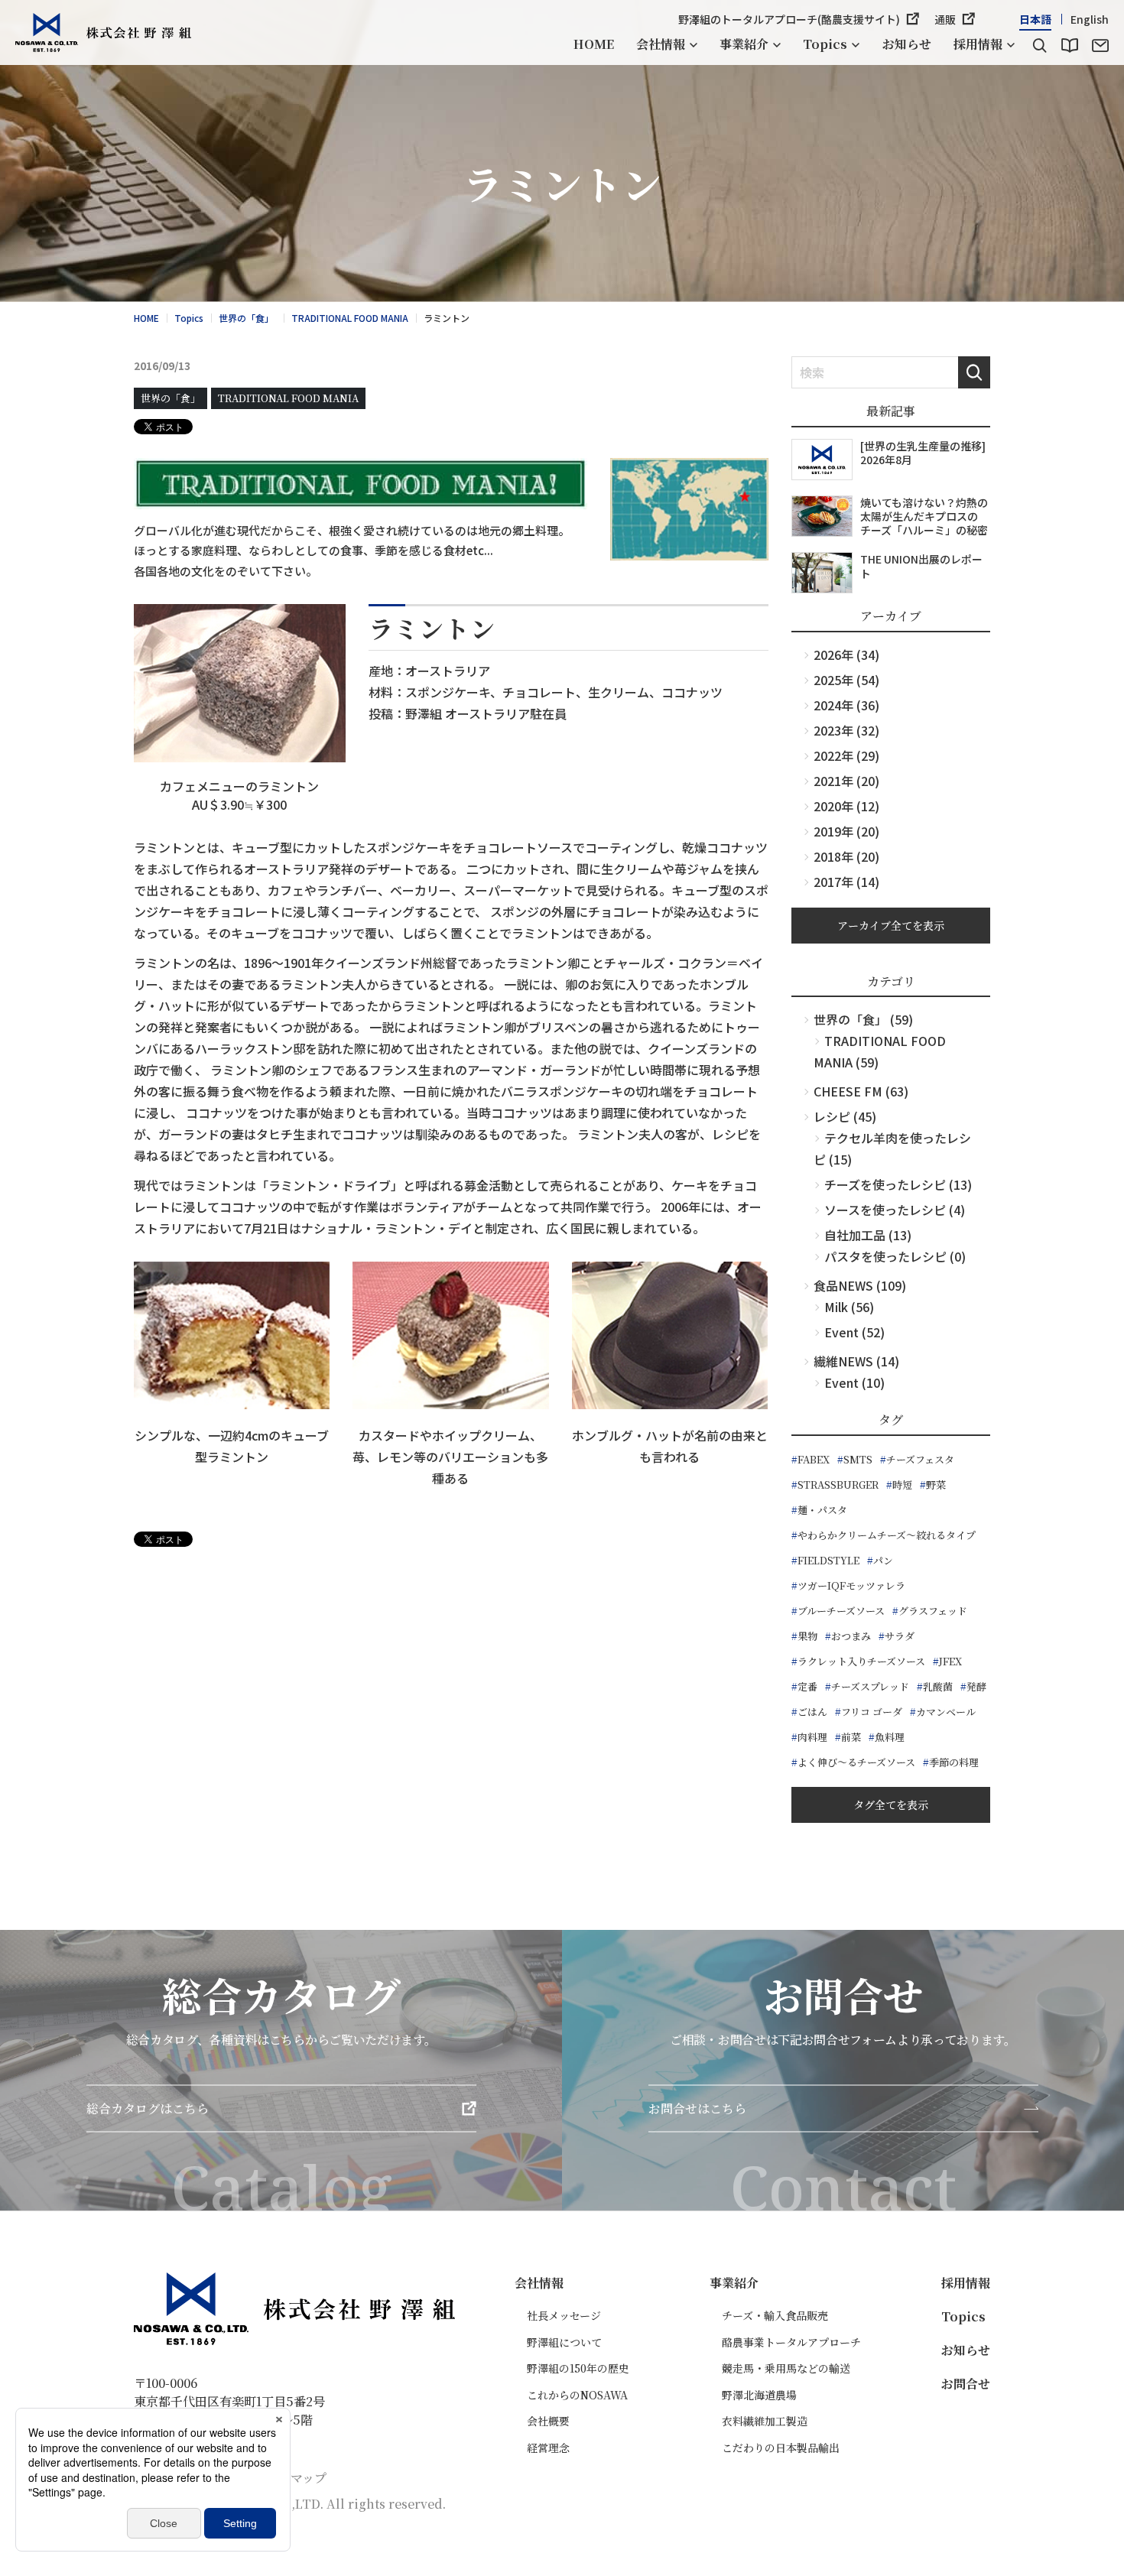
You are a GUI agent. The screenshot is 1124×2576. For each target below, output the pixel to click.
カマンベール (946, 1712)
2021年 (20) (846, 781)
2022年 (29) (846, 755)
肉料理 (812, 1737)
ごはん (812, 1712)
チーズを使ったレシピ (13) (898, 1184)
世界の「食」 (171, 398)
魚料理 (890, 1737)
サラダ (900, 1636)
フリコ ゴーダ (872, 1712)
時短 (902, 1485)
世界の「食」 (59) (863, 1019)
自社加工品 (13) (868, 1235)
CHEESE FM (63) (861, 1091)
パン (883, 1560)
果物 (807, 1636)
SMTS (858, 1459)
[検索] (1039, 46)
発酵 (976, 1686)
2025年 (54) (846, 680)
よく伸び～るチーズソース (856, 1762)
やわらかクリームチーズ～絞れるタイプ (887, 1535)
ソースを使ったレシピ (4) (895, 1210)
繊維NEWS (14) (856, 1361)
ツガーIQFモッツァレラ (851, 1585)
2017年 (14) (846, 882)
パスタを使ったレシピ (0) (895, 1256)
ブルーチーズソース (841, 1611)
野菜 (936, 1485)
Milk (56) (849, 1307)
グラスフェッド (933, 1611)
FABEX (814, 1459)
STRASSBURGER (838, 1485)
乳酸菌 (938, 1686)
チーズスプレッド (870, 1686)
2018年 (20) (846, 856)
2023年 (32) (846, 730)
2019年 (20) (846, 831)
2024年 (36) (846, 705)
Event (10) (854, 1382)
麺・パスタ (822, 1510)
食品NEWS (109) (860, 1285)
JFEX (950, 1661)
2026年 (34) (846, 655)
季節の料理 (954, 1762)
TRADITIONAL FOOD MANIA (288, 398)
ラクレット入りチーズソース (861, 1661)
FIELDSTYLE (828, 1560)
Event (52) (854, 1332)
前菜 (851, 1737)
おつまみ (851, 1636)
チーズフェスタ (920, 1459)
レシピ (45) (845, 1116)
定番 (807, 1686)
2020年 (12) (846, 806)
